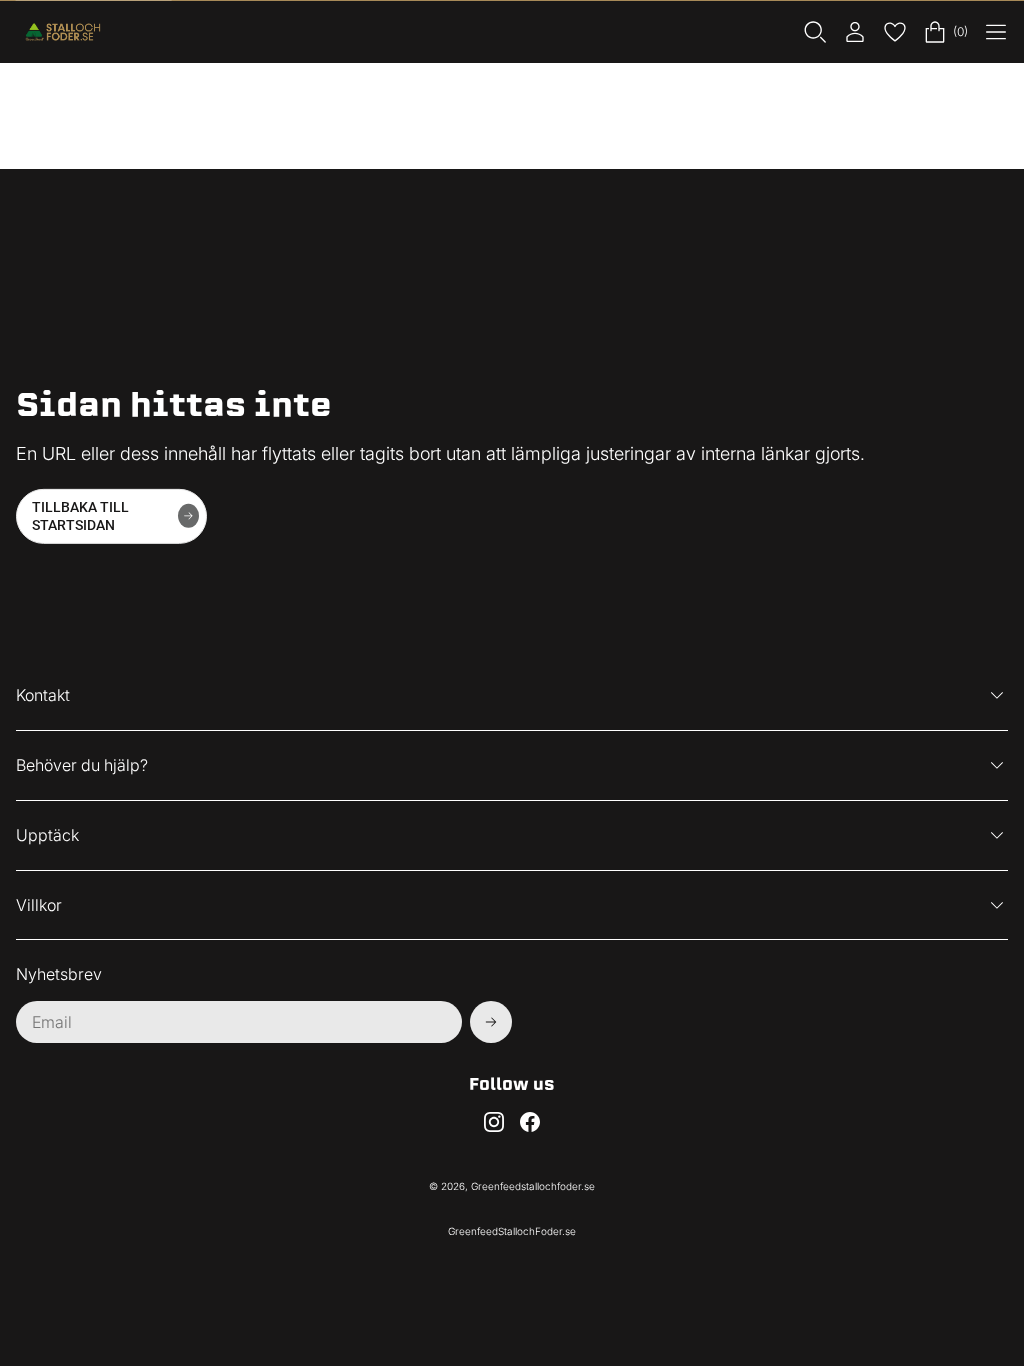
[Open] (996, 32)
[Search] (815, 32)
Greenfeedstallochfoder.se (533, 1186)
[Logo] (66, 32)
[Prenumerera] (491, 1022)
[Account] (855, 32)
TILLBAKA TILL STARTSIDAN (80, 516)
